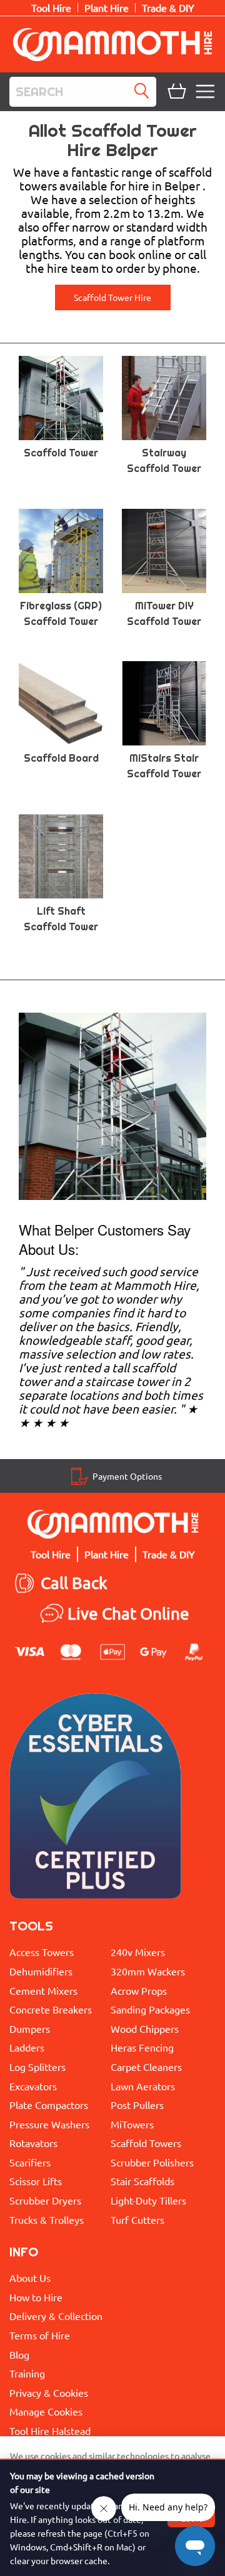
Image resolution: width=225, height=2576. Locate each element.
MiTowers (132, 2124)
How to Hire (36, 2297)
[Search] (144, 92)
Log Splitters (37, 2067)
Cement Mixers (43, 1990)
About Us (30, 2278)
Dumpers (30, 2028)
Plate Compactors (49, 2105)
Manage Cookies (46, 2411)
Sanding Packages (150, 2009)
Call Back (74, 1583)
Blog (19, 2354)
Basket (176, 92)
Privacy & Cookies (49, 2392)
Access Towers (42, 1952)
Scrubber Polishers (152, 2162)
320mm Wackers (148, 1971)
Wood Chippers (145, 2028)
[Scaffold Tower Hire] (112, 1104)
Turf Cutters (137, 2220)
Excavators (33, 2086)
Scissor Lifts (36, 2181)
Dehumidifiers (41, 1971)
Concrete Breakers (51, 2009)
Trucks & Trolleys (47, 2220)
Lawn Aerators (143, 2086)
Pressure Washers (49, 2124)
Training (27, 2373)
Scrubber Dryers (45, 2200)
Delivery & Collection (56, 2316)
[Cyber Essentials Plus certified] (95, 1799)
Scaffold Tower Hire (112, 297)
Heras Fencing (142, 2047)
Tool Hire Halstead (50, 2431)
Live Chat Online (128, 1614)
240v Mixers (138, 1952)
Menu (207, 92)
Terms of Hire (40, 2335)
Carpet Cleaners (146, 2067)
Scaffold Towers (146, 2143)
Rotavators (33, 2143)
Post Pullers (137, 2105)
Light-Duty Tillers (148, 2200)
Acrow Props (139, 1990)
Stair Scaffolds (142, 2181)
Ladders (27, 2047)
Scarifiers (30, 2162)
